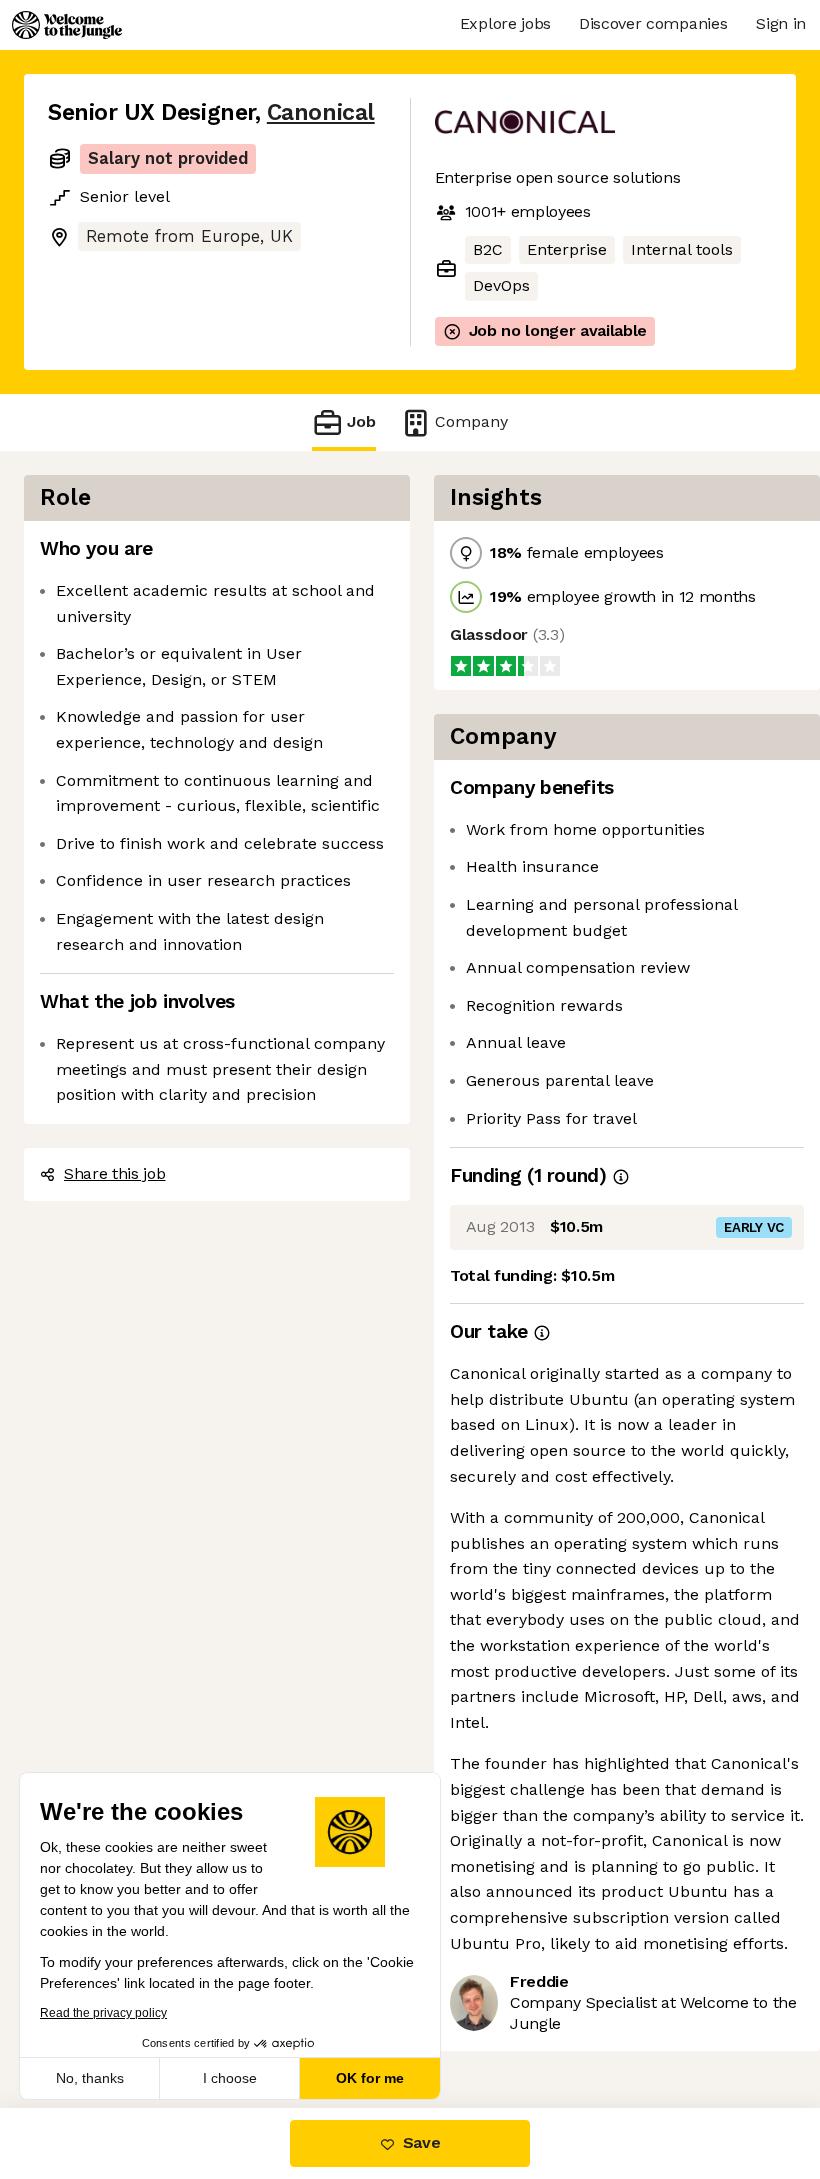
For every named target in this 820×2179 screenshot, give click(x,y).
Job (361, 421)
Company (471, 421)
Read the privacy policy (103, 2013)
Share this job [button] (115, 1173)
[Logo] (67, 25)
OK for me (370, 2078)
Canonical (321, 112)
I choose (230, 2078)
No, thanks (90, 2078)
